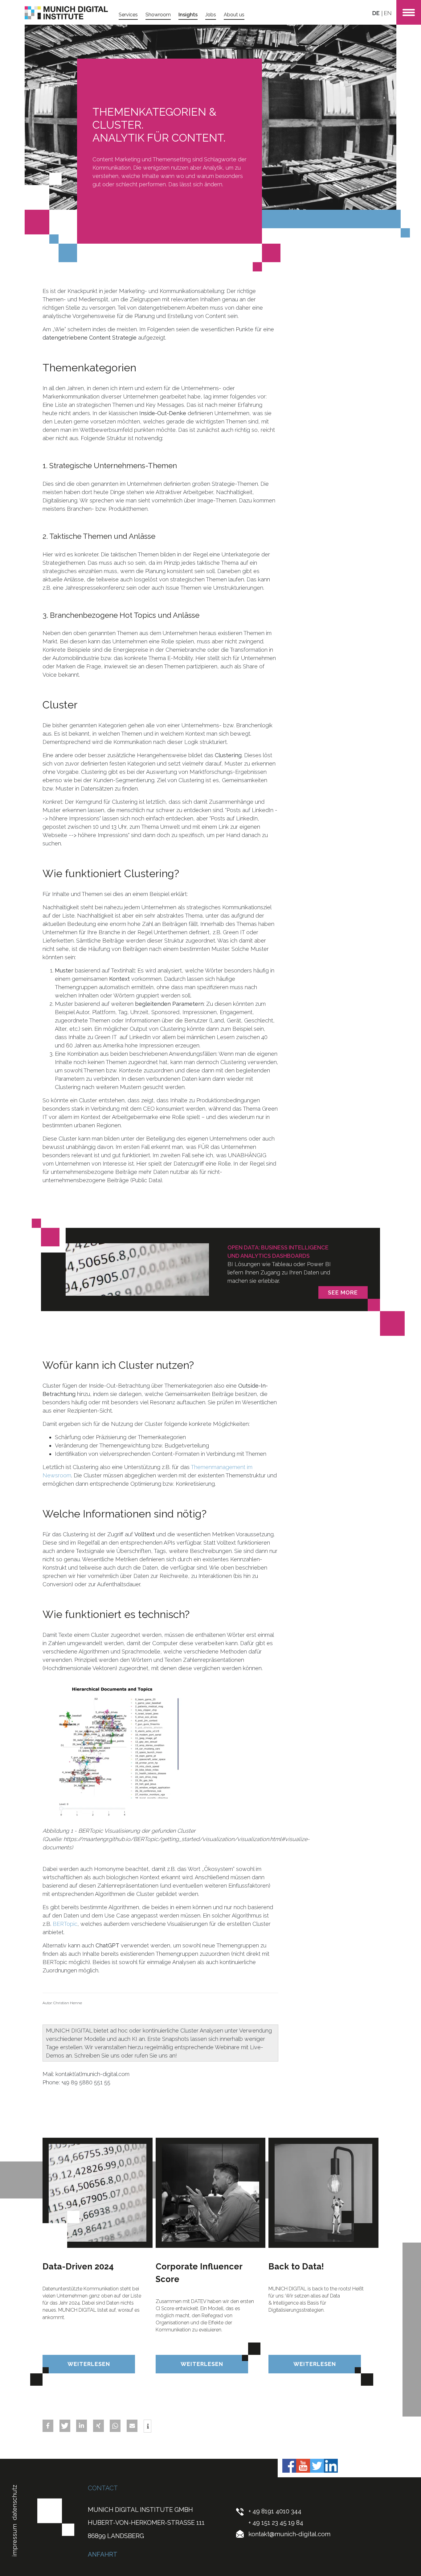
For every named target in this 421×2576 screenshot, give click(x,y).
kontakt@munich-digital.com (289, 2534)
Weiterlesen (89, 2364)
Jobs (211, 15)
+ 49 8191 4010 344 (275, 2511)
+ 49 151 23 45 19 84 (276, 2523)
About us (234, 15)
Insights (188, 15)
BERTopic (65, 1924)
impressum (14, 2540)
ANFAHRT (103, 2554)
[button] (48, 2426)
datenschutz (14, 2502)
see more (343, 1292)
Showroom (158, 15)
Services (128, 15)
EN (388, 13)
